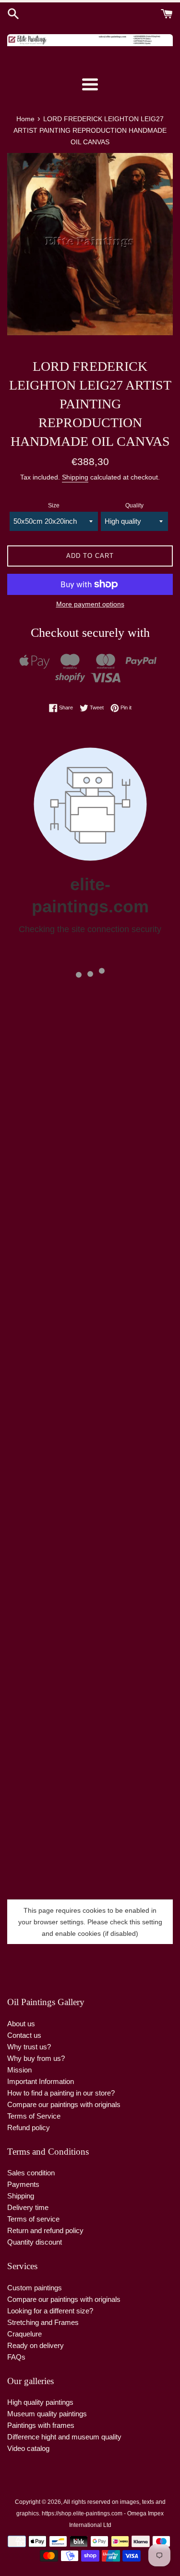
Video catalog (28, 2448)
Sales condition (31, 2173)
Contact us (24, 2035)
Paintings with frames (41, 2425)
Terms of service (33, 2219)
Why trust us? (29, 2047)
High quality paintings (40, 2402)
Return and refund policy (45, 2230)
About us (21, 2024)
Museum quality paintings (47, 2414)
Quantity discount (35, 2242)
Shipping (75, 477)
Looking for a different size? (50, 2311)
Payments (23, 2184)
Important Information (41, 2081)
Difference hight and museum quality (64, 2437)
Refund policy (29, 2128)
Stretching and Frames (43, 2322)
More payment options (90, 604)
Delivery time (28, 2207)
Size (54, 505)
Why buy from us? (36, 2058)
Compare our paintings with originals (64, 2104)
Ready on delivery (36, 2345)
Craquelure (24, 2334)
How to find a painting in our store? (61, 2093)
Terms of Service (34, 2116)
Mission (19, 2070)
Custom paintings (35, 2288)
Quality (134, 505)
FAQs (16, 2357)
